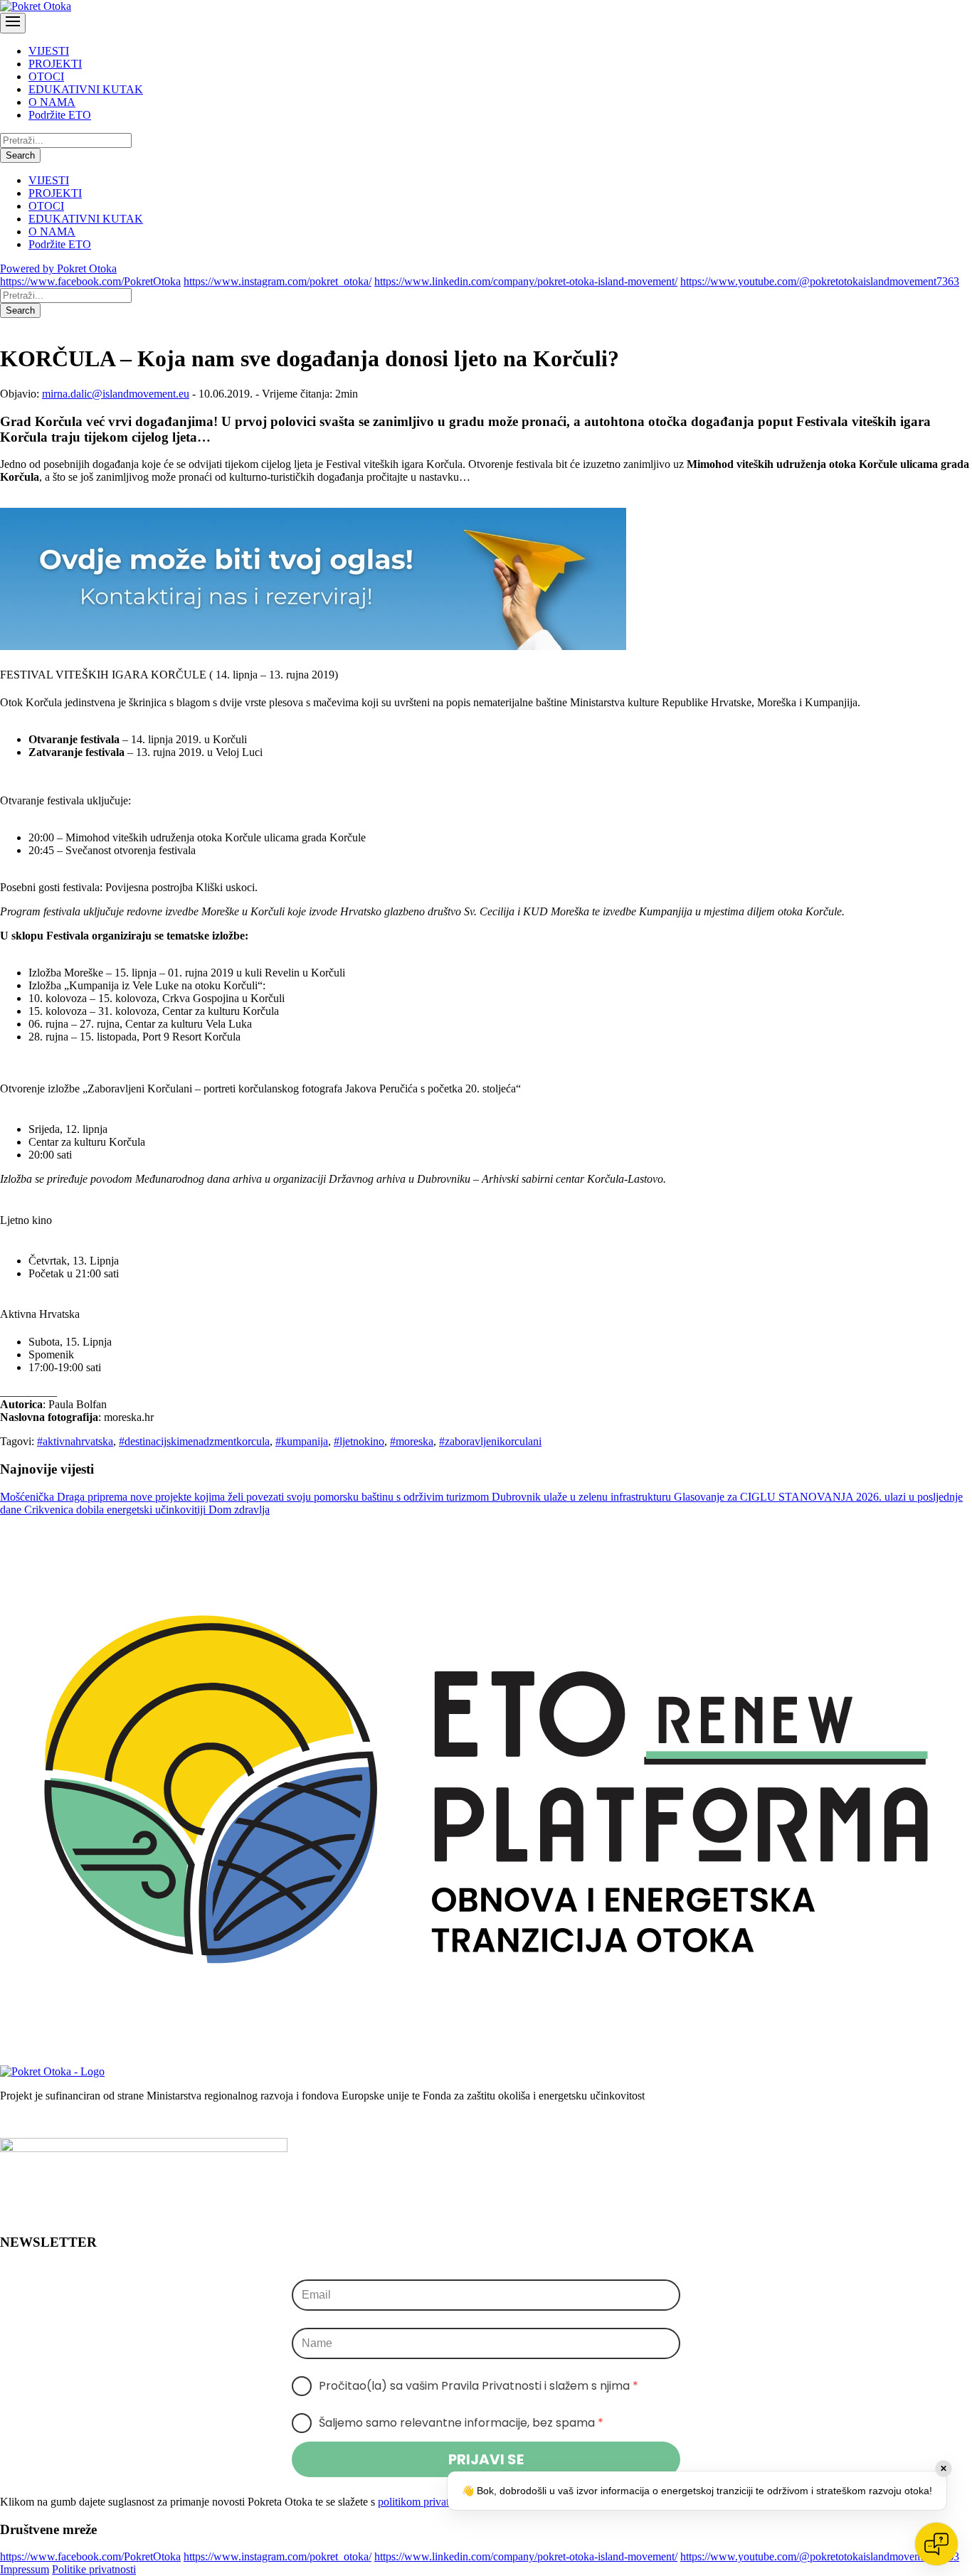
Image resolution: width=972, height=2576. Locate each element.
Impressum (25, 2569)
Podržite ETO (60, 115)
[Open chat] (936, 2544)
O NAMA (52, 102)
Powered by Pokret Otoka (58, 268)
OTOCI (46, 76)
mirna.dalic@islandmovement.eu (116, 394)
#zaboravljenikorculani (490, 1441)
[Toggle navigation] (13, 23)
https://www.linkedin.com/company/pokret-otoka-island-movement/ (526, 281)
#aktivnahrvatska (75, 1441)
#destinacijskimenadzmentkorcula (194, 1441)
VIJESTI (49, 51)
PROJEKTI (55, 64)
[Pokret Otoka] (36, 6)
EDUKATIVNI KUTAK (86, 89)
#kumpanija (302, 1441)
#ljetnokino (359, 1441)
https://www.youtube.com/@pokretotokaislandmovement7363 (820, 281)
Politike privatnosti (94, 2569)
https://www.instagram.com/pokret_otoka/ (278, 281)
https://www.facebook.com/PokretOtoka (90, 281)
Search (20, 155)
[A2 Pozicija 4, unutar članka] (313, 646)
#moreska (412, 1441)
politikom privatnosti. (426, 2502)
